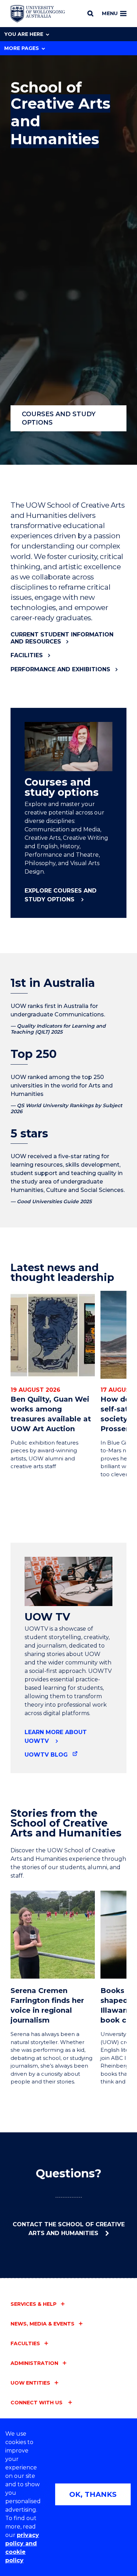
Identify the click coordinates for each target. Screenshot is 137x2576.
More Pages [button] (22, 48)
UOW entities (30, 2383)
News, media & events (43, 2324)
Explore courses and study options (61, 895)
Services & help (34, 2304)
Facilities (27, 655)
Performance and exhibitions (60, 669)
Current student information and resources (62, 638)
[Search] (90, 13)
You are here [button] (24, 34)
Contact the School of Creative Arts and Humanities (69, 2229)
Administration (34, 2363)
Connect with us (37, 2403)
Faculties (25, 2343)
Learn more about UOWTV (56, 1737)
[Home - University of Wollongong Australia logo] (38, 14)
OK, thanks (93, 2494)
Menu (110, 13)
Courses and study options (59, 418)
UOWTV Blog (46, 1755)
